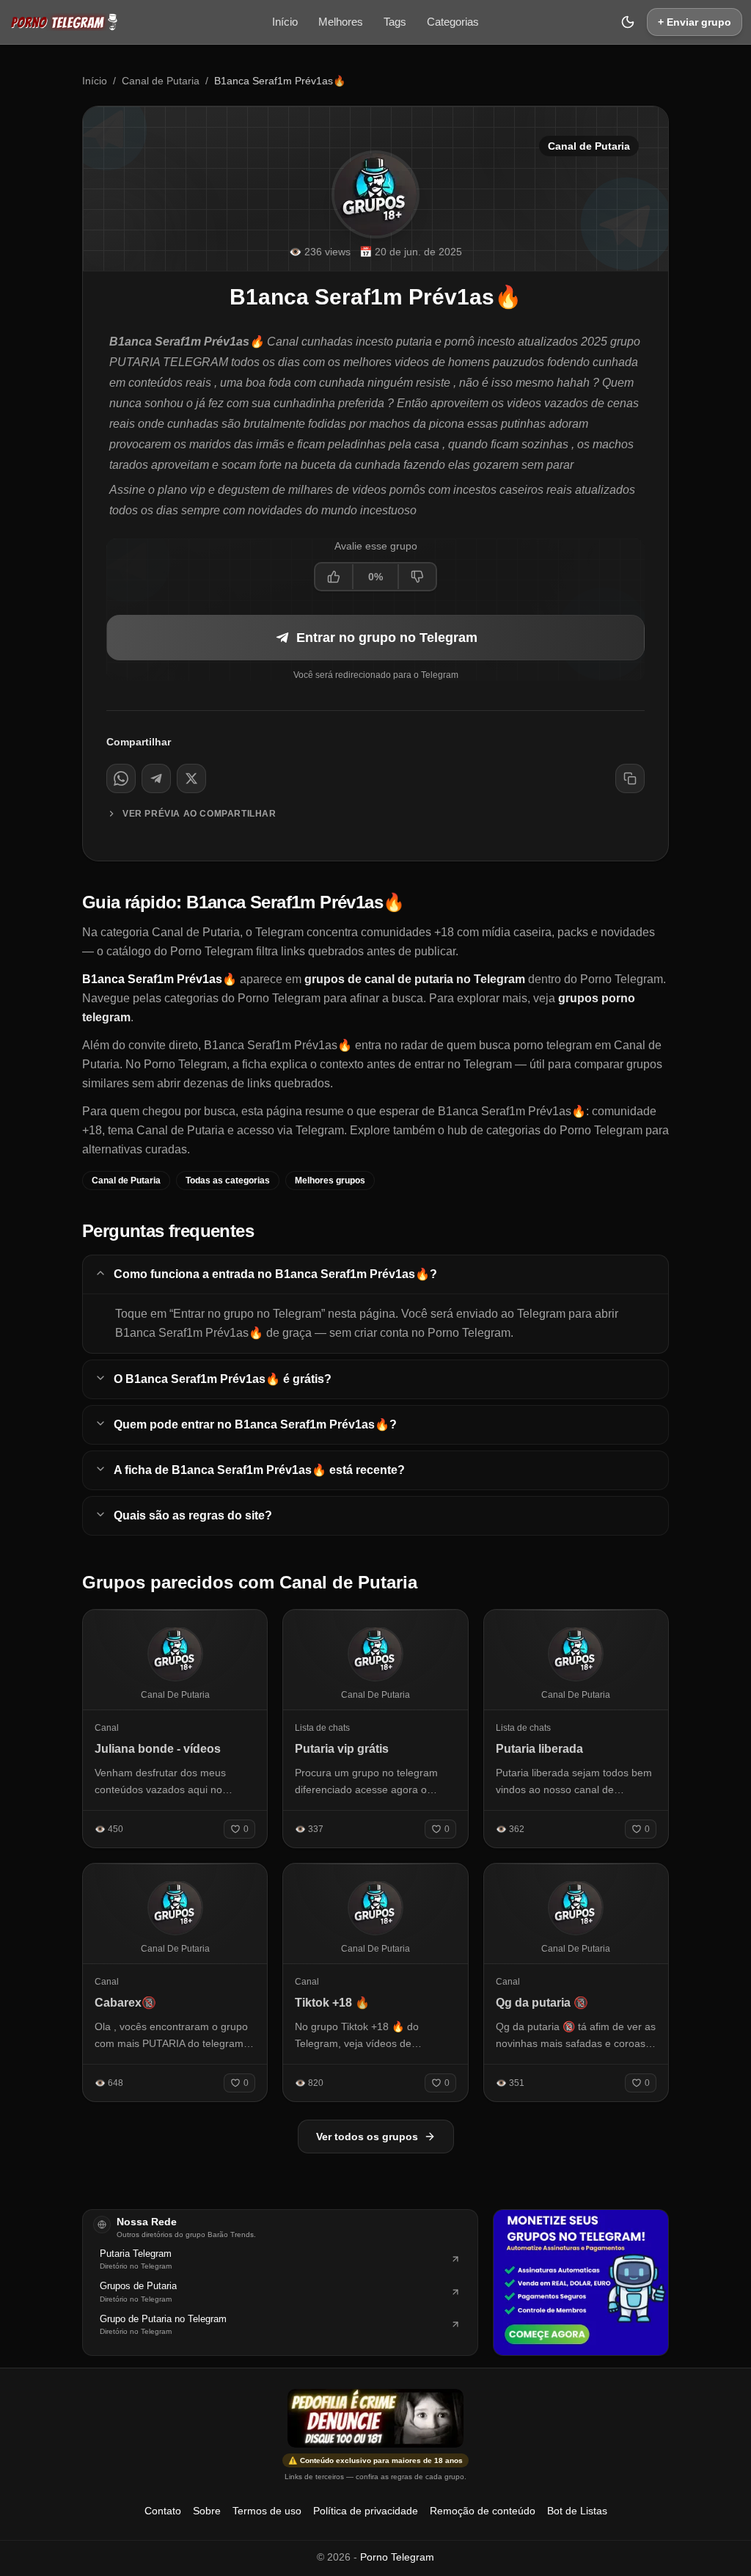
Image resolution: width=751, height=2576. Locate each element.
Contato (163, 2511)
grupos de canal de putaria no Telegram (415, 979)
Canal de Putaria (161, 81)
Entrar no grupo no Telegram (387, 638)
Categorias (453, 22)
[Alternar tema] (628, 22)
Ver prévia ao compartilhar (199, 814)
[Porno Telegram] (64, 22)
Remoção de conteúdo (483, 2511)
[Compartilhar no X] (191, 778)
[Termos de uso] (375, 2418)
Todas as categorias (228, 1181)
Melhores (341, 22)
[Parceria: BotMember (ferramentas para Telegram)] (581, 2283)
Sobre (207, 2511)
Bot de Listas (577, 2511)
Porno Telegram (397, 2557)
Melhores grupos (330, 1181)
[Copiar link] (630, 778)
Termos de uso (267, 2511)
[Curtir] (334, 577)
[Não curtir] (417, 577)
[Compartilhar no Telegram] (156, 778)
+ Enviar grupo (695, 22)
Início (285, 22)
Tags (395, 22)
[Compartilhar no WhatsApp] (121, 778)
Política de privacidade (366, 2511)
